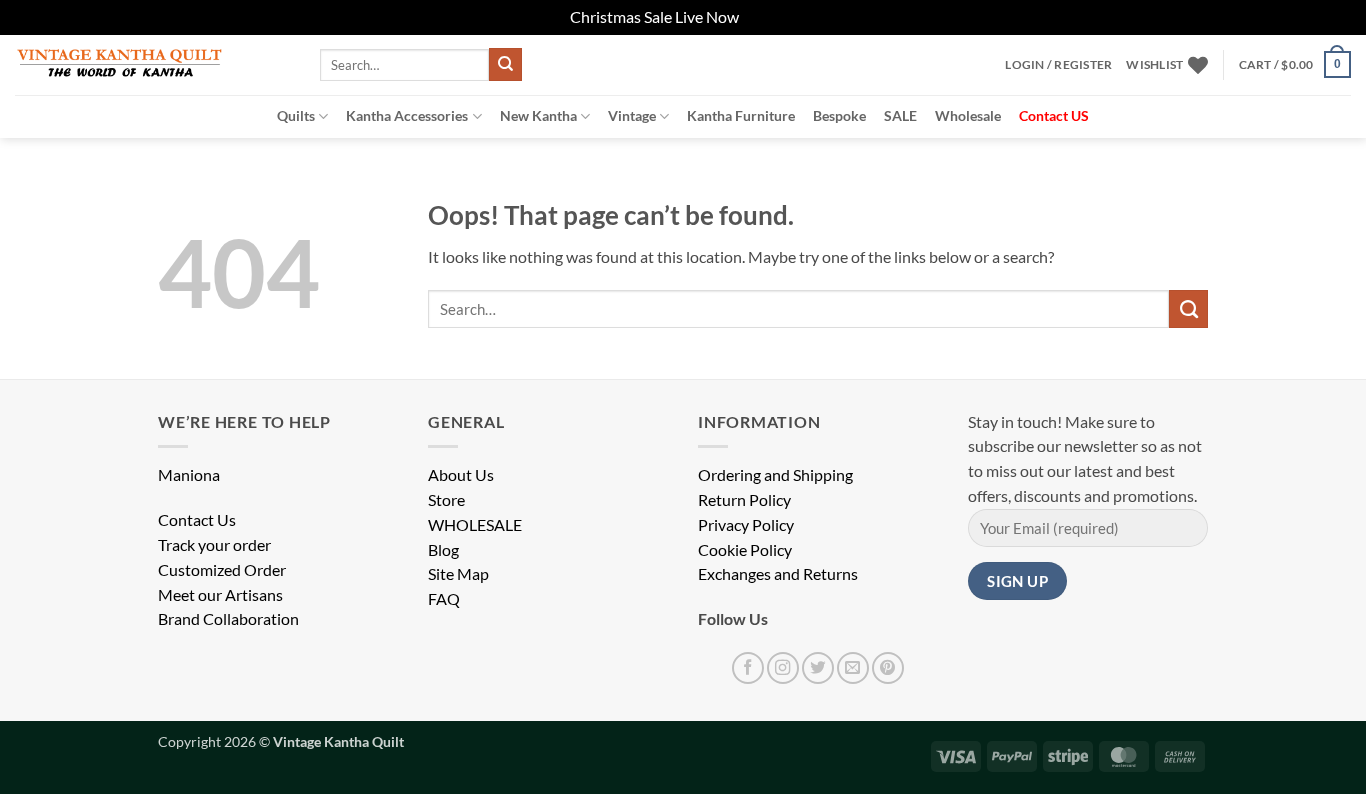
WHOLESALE (475, 525)
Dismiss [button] (769, 17)
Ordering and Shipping (775, 475)
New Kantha (538, 115)
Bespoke (839, 115)
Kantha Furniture (741, 115)
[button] (1058, 65)
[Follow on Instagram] (783, 668)
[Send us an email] (853, 668)
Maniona (189, 475)
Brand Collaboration (228, 619)
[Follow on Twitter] (818, 668)
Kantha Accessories (407, 115)
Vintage (632, 115)
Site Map (458, 574)
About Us (461, 475)
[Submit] (505, 64)
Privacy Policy (746, 525)
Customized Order (222, 570)
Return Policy (744, 500)
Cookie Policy (745, 550)
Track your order (214, 545)
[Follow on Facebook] (748, 668)
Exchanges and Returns (778, 574)
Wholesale (968, 115)
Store (446, 500)
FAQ (444, 599)
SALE (900, 115)
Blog (443, 550)
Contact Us (197, 520)
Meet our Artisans (220, 595)
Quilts (296, 115)
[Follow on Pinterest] (888, 668)
